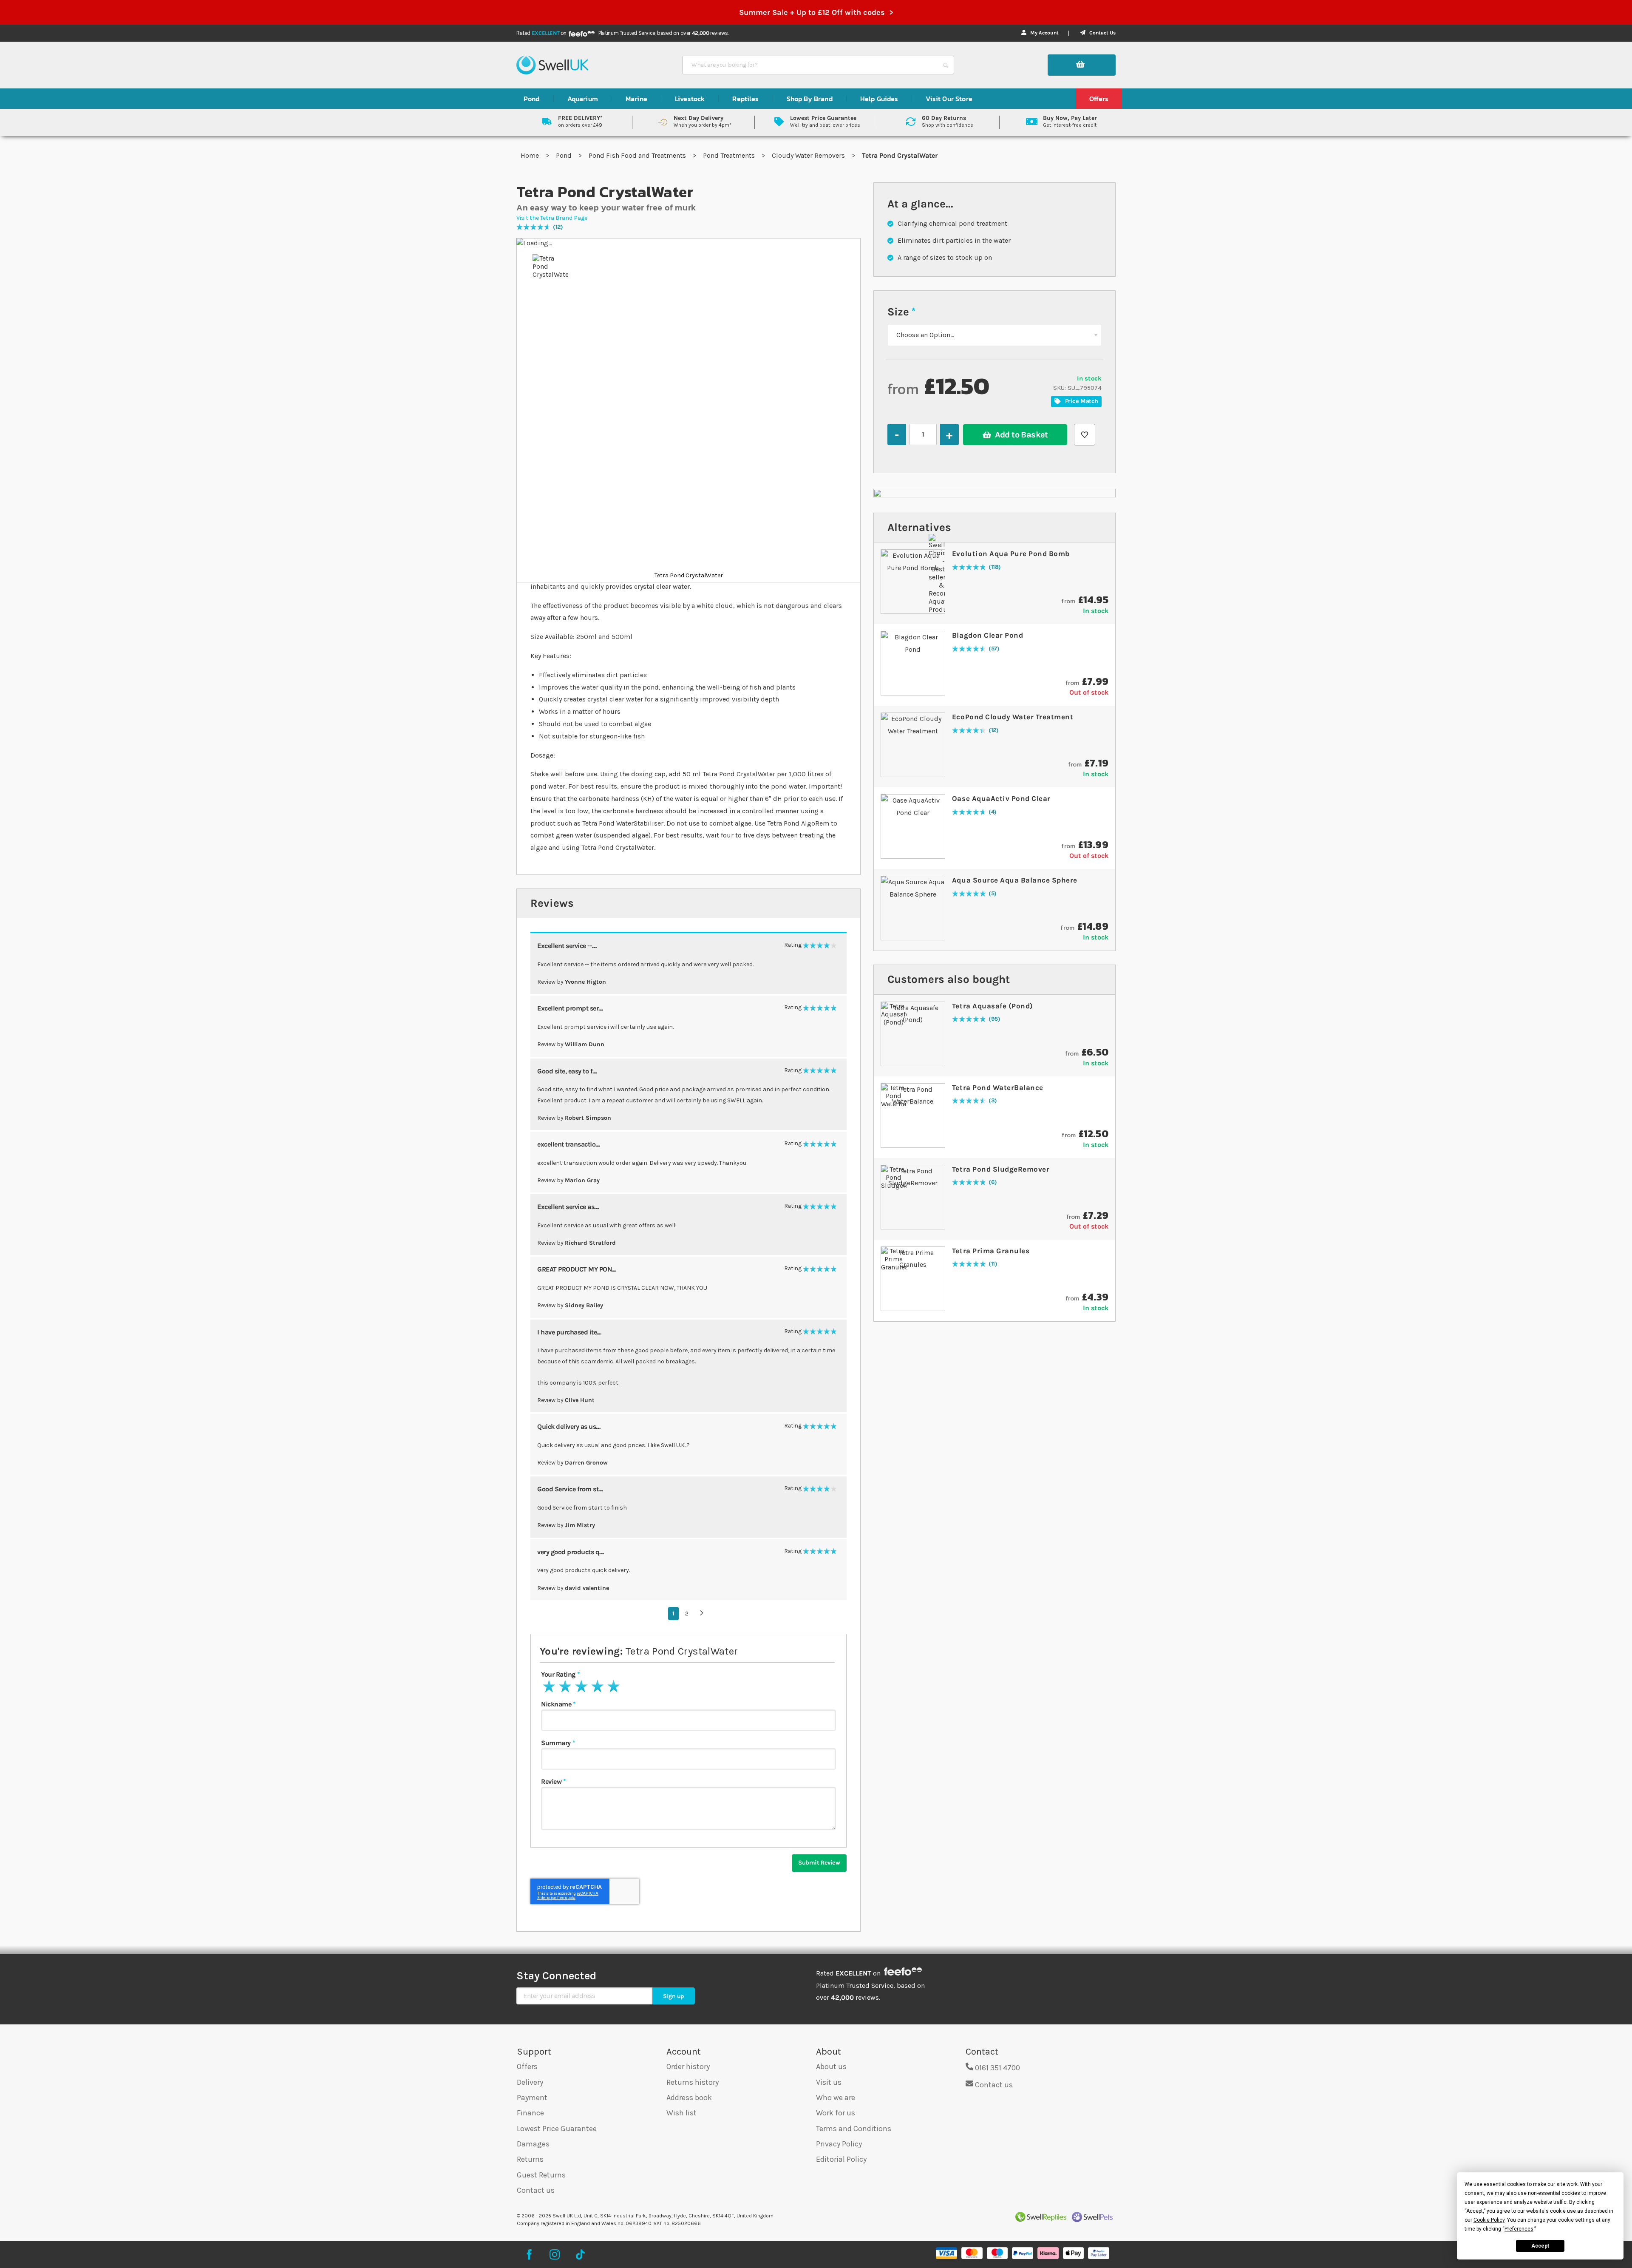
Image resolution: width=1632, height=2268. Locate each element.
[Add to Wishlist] (1085, 435)
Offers (527, 2066)
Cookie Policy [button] (1489, 2220)
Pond (565, 155)
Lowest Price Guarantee (557, 2129)
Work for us (836, 2113)
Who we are (836, 2098)
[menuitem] (532, 99)
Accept (1540, 2246)
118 (995, 567)
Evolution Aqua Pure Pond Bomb (1011, 554)
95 (994, 1019)
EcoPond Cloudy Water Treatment (1013, 717)
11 (993, 1264)
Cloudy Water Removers (809, 155)
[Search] (946, 65)
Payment (532, 2098)
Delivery (530, 2082)
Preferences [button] (1519, 2229)
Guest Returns (541, 2175)
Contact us (536, 2190)
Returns (530, 2159)
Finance (530, 2113)
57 (994, 649)
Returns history (693, 2082)
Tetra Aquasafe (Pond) (993, 1006)
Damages (533, 2144)
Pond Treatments (730, 155)
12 (558, 227)
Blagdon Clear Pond (987, 635)
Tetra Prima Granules (991, 1251)
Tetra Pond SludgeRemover (1001, 1169)
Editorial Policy (841, 2159)
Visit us (829, 2082)
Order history (688, 2066)
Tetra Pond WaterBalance (998, 1087)
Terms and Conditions (854, 2129)
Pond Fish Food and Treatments (638, 155)
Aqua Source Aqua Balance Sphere (1015, 880)
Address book (689, 2098)
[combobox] (810, 65)
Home (531, 155)
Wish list (681, 2113)
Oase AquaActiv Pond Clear (1001, 798)
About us (831, 2066)
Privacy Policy (839, 2144)
